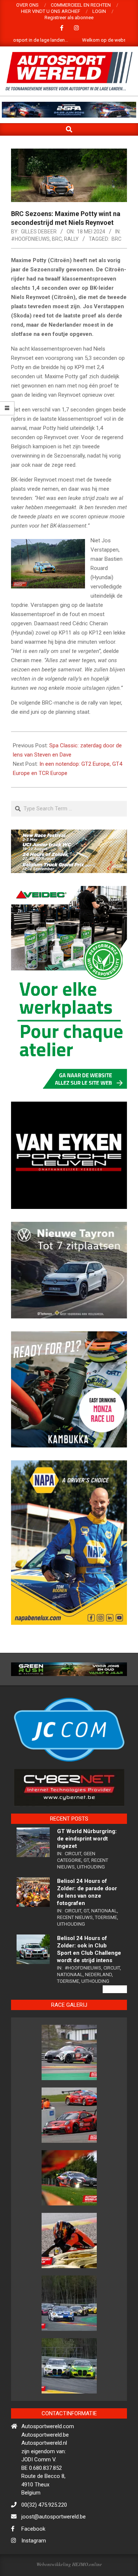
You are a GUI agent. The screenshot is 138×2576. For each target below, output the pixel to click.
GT (86, 1887)
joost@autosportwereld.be (54, 2543)
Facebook (33, 2555)
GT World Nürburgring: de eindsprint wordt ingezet (87, 1865)
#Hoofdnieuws (30, 239)
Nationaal (104, 1937)
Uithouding (91, 1893)
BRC (57, 239)
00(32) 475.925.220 (44, 2531)
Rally (71, 239)
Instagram (34, 2567)
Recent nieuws (75, 1944)
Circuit (73, 1880)
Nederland (98, 2001)
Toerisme (106, 1944)
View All (115, 2016)
